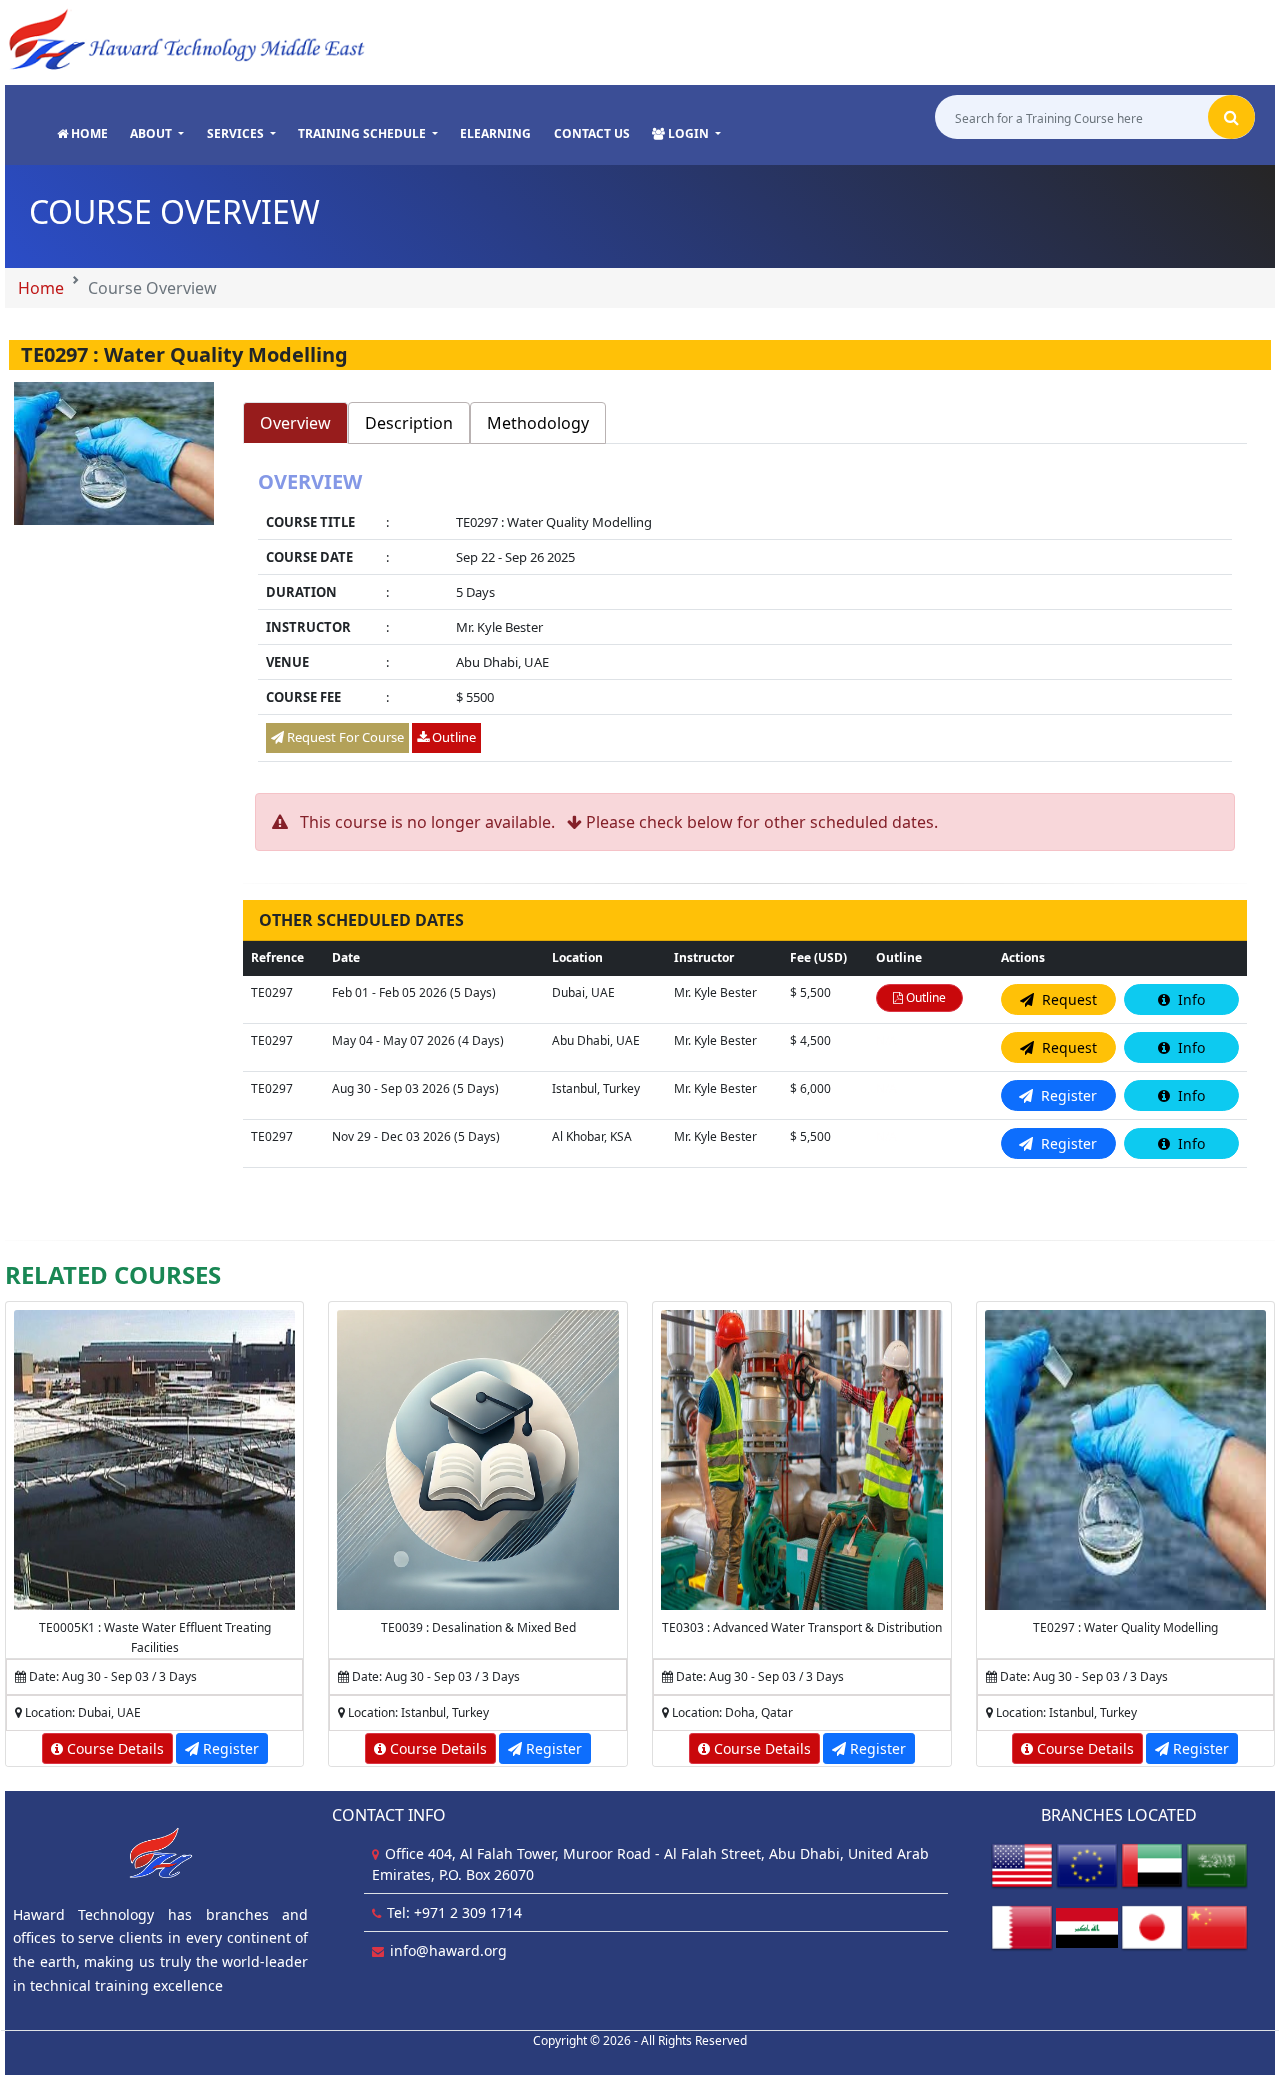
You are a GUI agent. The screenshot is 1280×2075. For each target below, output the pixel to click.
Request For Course (344, 737)
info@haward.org (448, 1950)
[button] (157, 134)
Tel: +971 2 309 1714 (454, 1912)
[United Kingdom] (1087, 1864)
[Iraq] (1087, 1926)
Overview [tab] (295, 423)
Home (41, 288)
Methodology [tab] (538, 423)
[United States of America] (1022, 1864)
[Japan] (1152, 1926)
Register (229, 1748)
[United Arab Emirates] (1152, 1864)
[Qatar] (1022, 1926)
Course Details (113, 1748)
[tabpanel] (745, 618)
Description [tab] (409, 423)
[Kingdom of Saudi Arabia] (1217, 1864)
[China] (1217, 1926)
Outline (452, 737)
